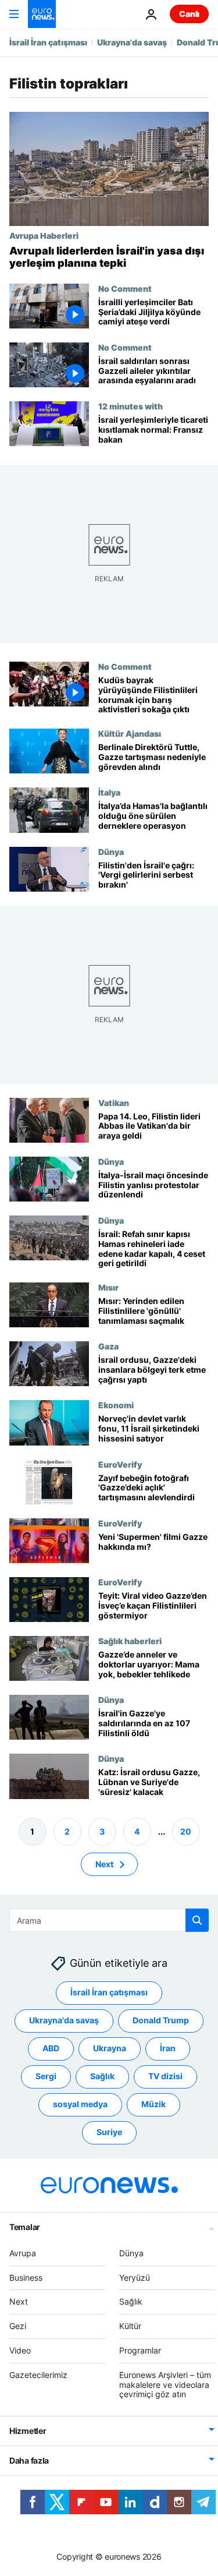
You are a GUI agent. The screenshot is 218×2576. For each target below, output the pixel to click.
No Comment (125, 288)
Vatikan (114, 1103)
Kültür (130, 2326)
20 (186, 1831)
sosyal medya (80, 2104)
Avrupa (23, 2253)
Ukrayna (110, 2048)
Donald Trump (161, 2020)
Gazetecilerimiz (38, 2375)
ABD (51, 2048)
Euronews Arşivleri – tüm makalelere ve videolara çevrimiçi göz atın (165, 2385)
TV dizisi (165, 2076)
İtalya (109, 793)
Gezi (18, 2326)
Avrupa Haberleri (44, 235)
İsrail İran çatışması (48, 42)
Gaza (108, 1347)
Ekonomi (116, 1405)
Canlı (189, 14)
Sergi (46, 2076)
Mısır (108, 1287)
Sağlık (102, 2076)
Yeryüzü (135, 2277)
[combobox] (109, 1920)
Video (20, 2350)
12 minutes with (131, 406)
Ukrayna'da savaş (132, 42)
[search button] (197, 1920)
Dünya (111, 851)
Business (26, 2277)
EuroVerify (120, 1464)
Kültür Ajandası (130, 733)
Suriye (109, 2132)
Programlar (140, 2350)
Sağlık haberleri (130, 1641)
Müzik (153, 2104)
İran (168, 2048)
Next (104, 1863)
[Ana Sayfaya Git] (42, 14)
